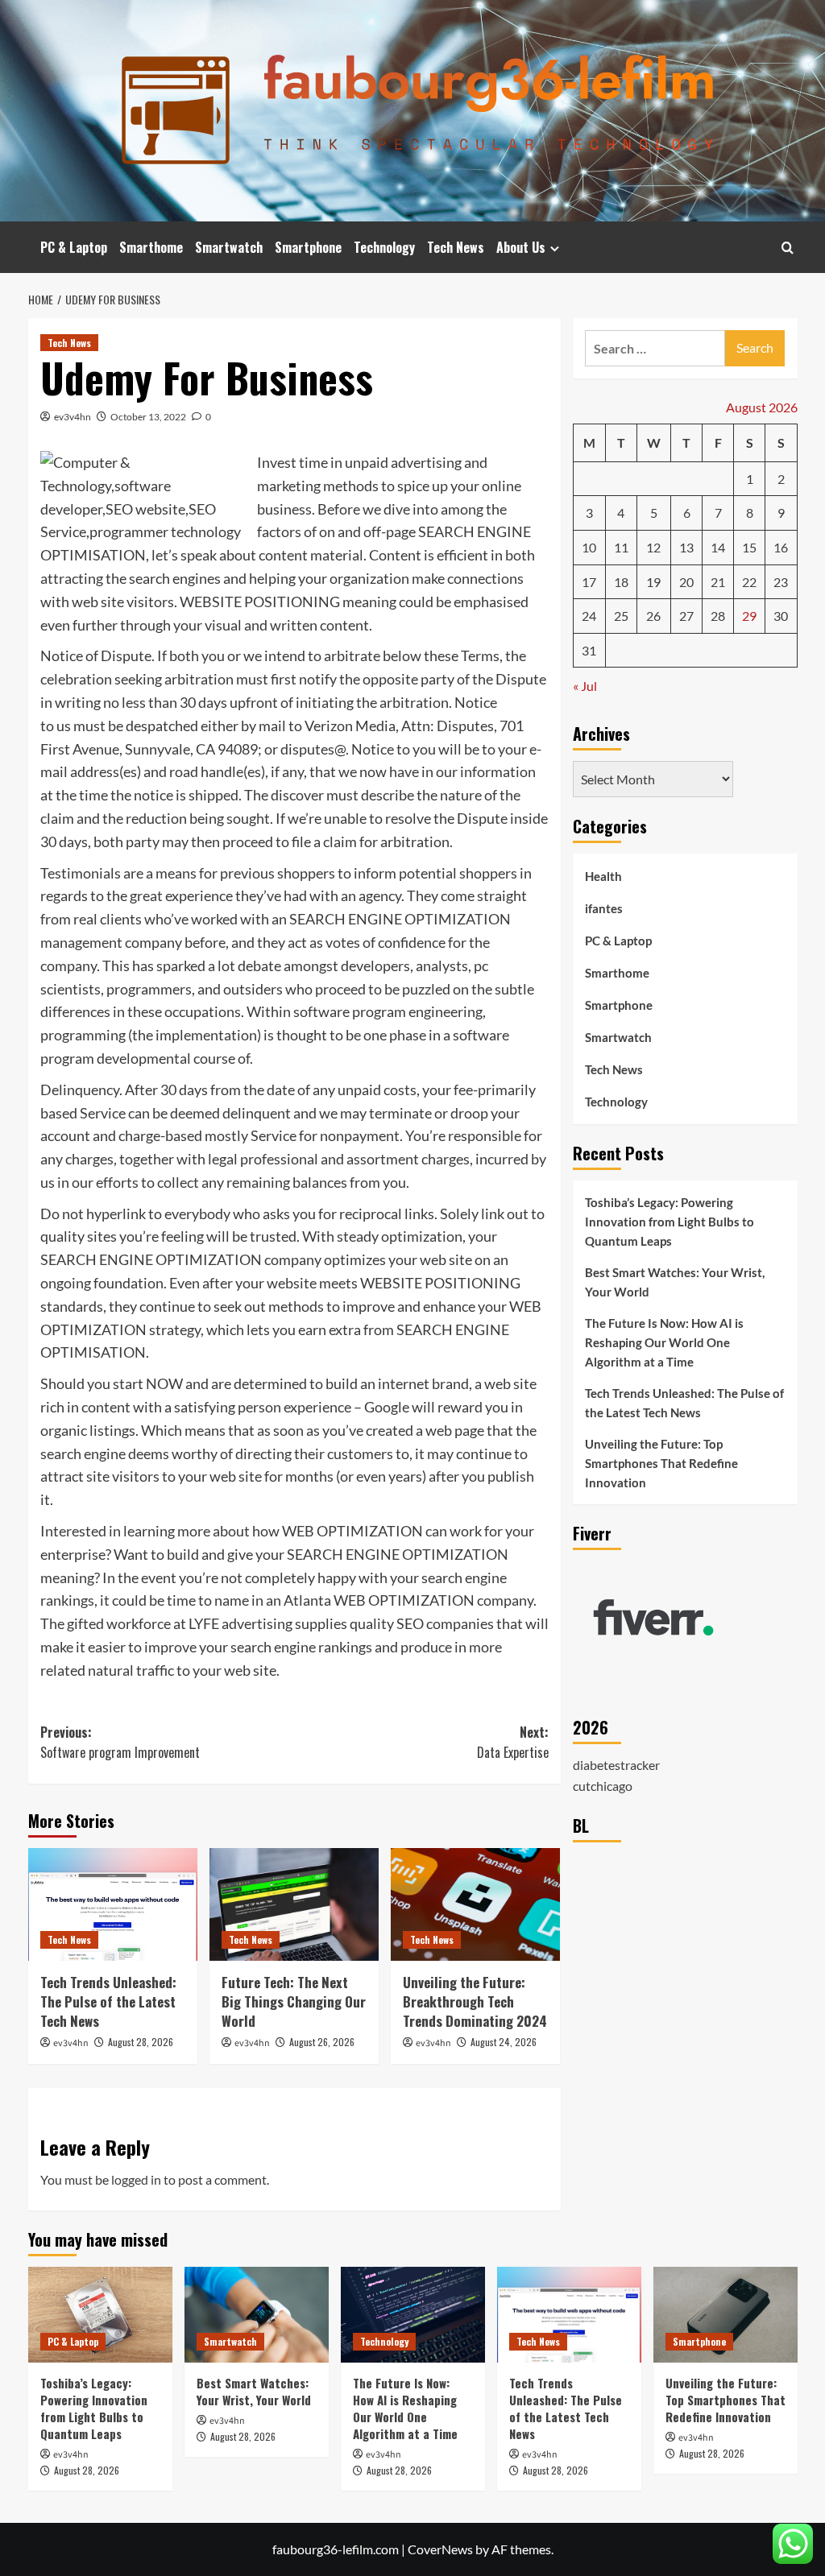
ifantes (604, 908)
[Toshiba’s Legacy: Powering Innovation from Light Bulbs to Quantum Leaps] (100, 2315)
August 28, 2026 (141, 2042)
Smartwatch (229, 247)
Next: (513, 1743)
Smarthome (151, 247)
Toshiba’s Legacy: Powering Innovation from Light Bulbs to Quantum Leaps (670, 1222)
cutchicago (603, 1786)
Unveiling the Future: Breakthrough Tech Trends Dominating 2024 (475, 2001)
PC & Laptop (74, 247)
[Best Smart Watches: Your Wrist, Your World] (257, 2315)
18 (621, 582)
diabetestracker (616, 1765)
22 (749, 582)
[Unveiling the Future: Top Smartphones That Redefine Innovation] (726, 2315)
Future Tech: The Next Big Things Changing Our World (294, 2001)
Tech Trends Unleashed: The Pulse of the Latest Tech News (108, 2001)
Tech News (456, 247)
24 (589, 616)
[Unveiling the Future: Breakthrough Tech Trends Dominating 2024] (475, 1904)
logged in (136, 2179)
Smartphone (308, 247)
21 (718, 582)
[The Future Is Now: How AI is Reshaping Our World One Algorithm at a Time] (413, 2315)
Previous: (120, 1743)
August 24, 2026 (504, 2042)
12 (653, 547)
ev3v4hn (73, 417)
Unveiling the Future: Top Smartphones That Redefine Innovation (661, 1463)
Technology (384, 247)
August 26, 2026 (322, 2042)
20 (686, 582)
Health (603, 876)
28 (718, 616)
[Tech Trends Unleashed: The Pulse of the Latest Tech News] (113, 1904)
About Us (521, 247)
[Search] (788, 248)
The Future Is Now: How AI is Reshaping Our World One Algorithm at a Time (664, 1342)
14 (718, 547)
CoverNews (440, 2549)
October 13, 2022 (148, 417)
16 (781, 547)
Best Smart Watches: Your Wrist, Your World (675, 1282)
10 (589, 547)
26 (653, 616)
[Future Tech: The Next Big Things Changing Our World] (294, 1904)
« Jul (585, 686)
